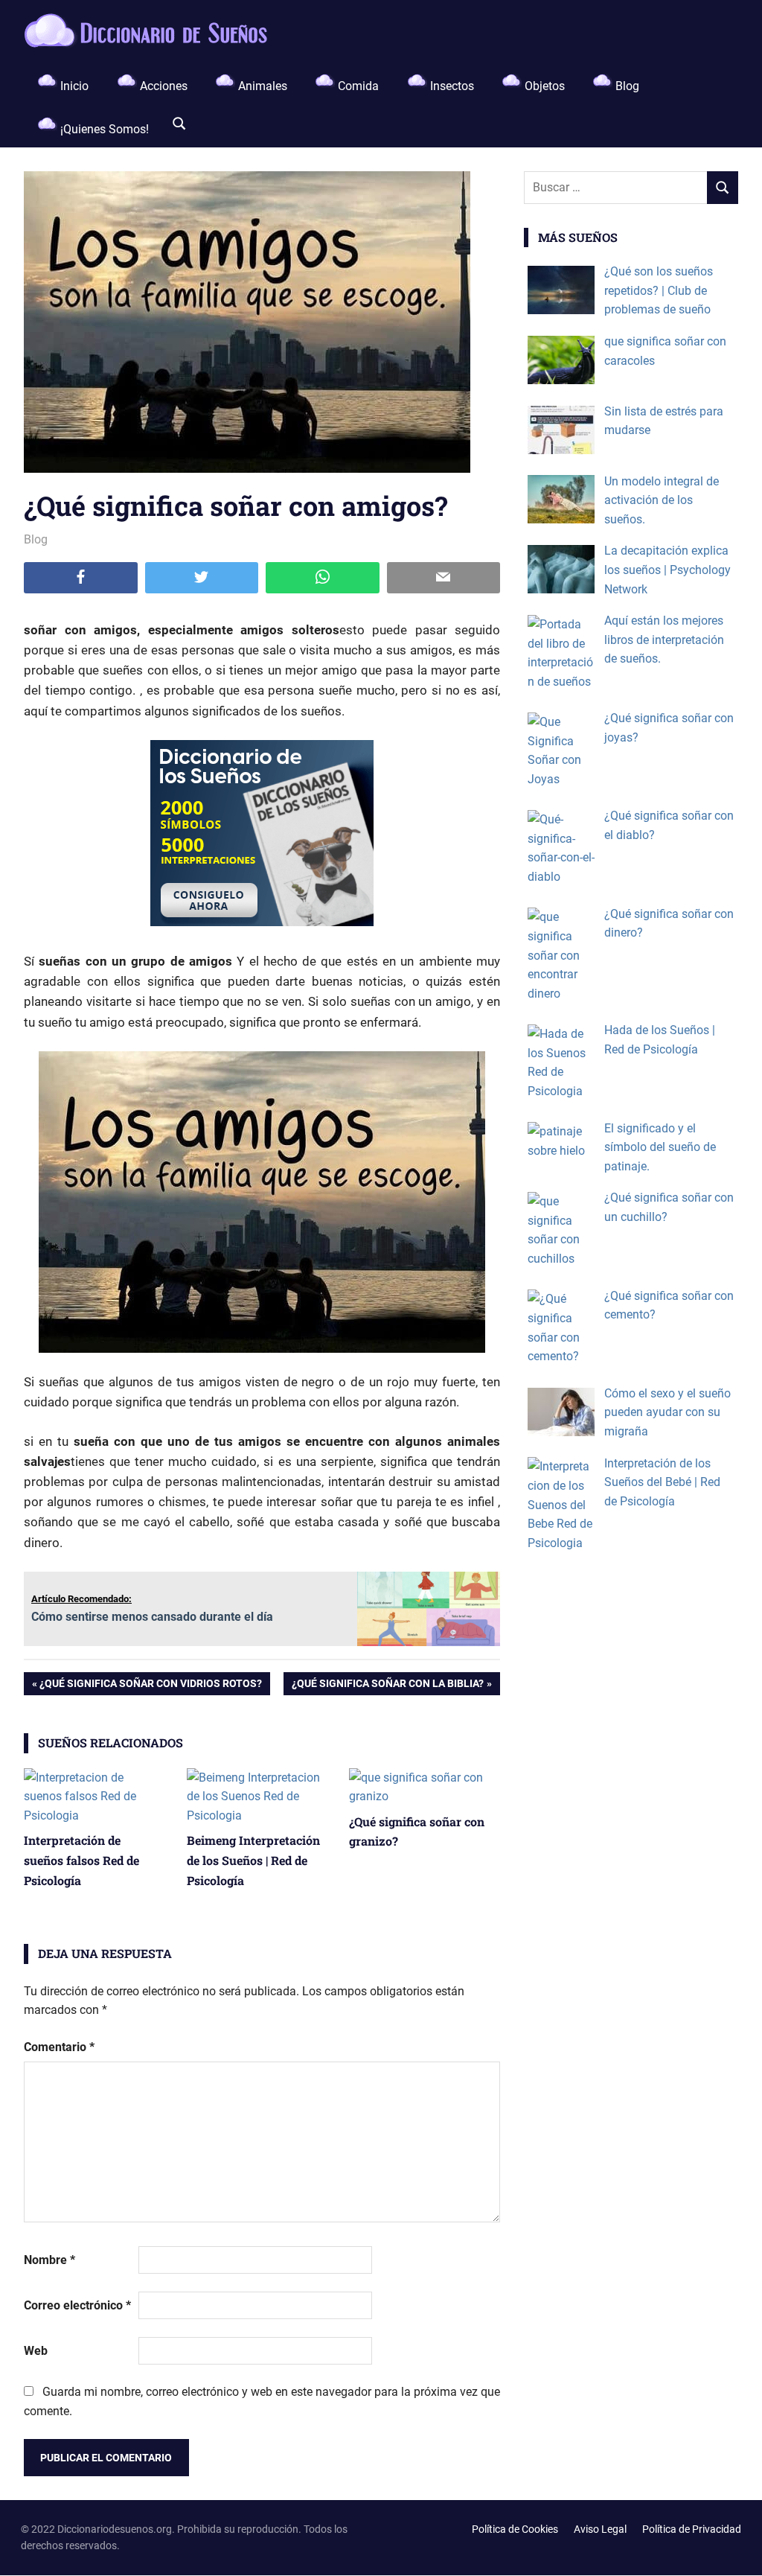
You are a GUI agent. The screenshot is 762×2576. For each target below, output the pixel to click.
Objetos (543, 86)
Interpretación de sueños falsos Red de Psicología (81, 1860)
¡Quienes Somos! (103, 129)
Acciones (162, 86)
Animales (261, 86)
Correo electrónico (77, 2305)
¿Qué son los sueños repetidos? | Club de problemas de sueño (659, 290)
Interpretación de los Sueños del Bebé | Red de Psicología (662, 1482)
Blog (626, 86)
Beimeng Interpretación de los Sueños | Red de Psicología (253, 1860)
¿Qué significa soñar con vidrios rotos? (150, 1686)
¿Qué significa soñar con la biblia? (387, 1686)
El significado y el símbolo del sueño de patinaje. (660, 1147)
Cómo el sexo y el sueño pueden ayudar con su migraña (667, 1412)
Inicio (73, 86)
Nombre (49, 2260)
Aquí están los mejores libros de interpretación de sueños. (664, 640)
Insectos (451, 86)
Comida (357, 86)
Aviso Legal (600, 2529)
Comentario (59, 2047)
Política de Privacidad (692, 2529)
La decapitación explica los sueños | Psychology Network (667, 570)
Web (36, 2351)
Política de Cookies (515, 2529)
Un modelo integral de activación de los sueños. (662, 500)
